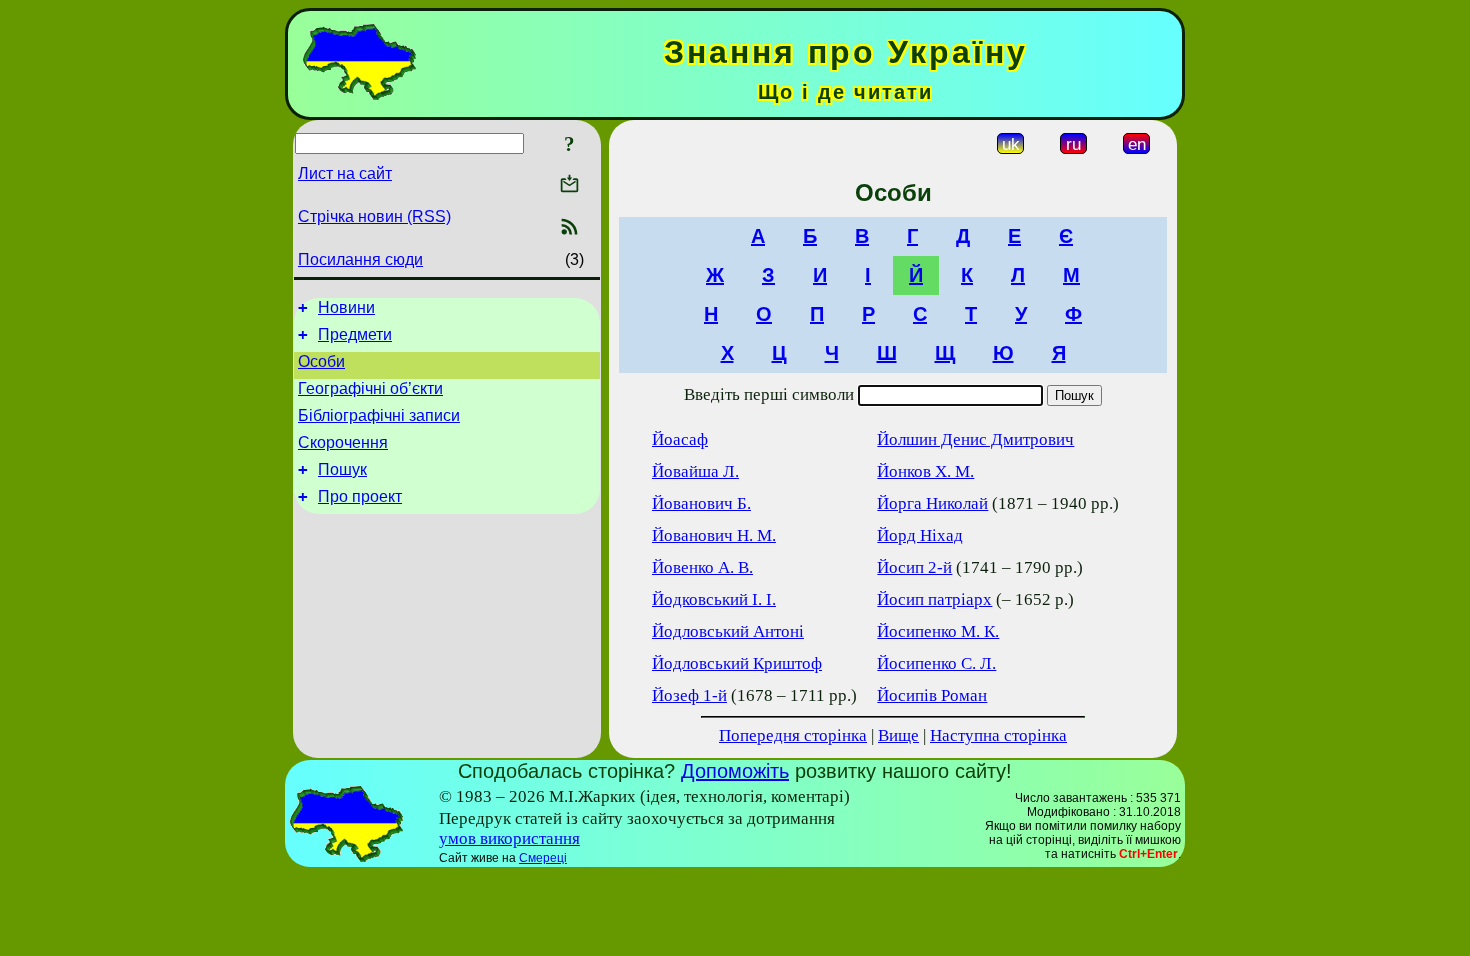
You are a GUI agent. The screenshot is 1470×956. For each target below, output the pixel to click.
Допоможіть (735, 771)
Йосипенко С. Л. (936, 663)
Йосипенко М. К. (938, 631)
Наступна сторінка (998, 735)
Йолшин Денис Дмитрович (975, 439)
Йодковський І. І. (714, 599)
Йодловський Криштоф (737, 663)
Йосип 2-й (914, 567)
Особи (321, 361)
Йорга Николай (932, 503)
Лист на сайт (345, 173)
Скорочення (343, 442)
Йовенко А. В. (702, 567)
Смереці (543, 858)
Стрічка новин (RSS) (374, 216)
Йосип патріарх (934, 599)
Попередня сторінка (793, 735)
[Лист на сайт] (569, 185)
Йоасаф (680, 439)
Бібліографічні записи (379, 415)
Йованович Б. (701, 503)
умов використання (509, 838)
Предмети (355, 334)
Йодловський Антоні (728, 631)
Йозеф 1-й (689, 695)
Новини (346, 307)
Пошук (342, 469)
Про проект (360, 496)
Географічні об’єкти (370, 388)
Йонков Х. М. (925, 471)
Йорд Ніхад (920, 535)
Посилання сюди (360, 259)
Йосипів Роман (932, 695)
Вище (898, 735)
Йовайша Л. (695, 471)
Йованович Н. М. (714, 535)
